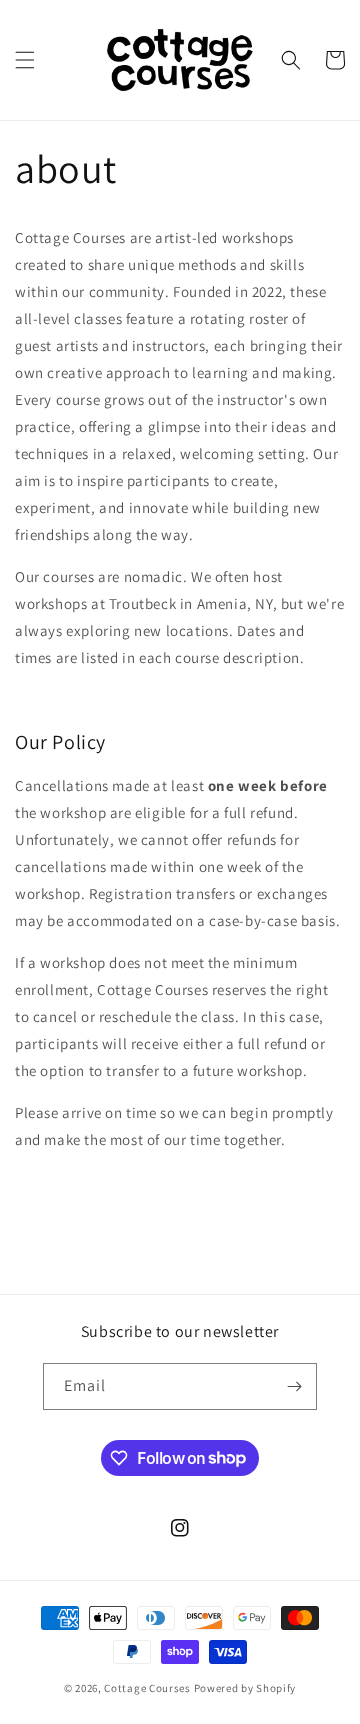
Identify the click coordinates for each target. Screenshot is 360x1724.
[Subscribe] (294, 1386)
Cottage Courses (147, 1688)
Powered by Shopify (245, 1688)
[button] (25, 60)
